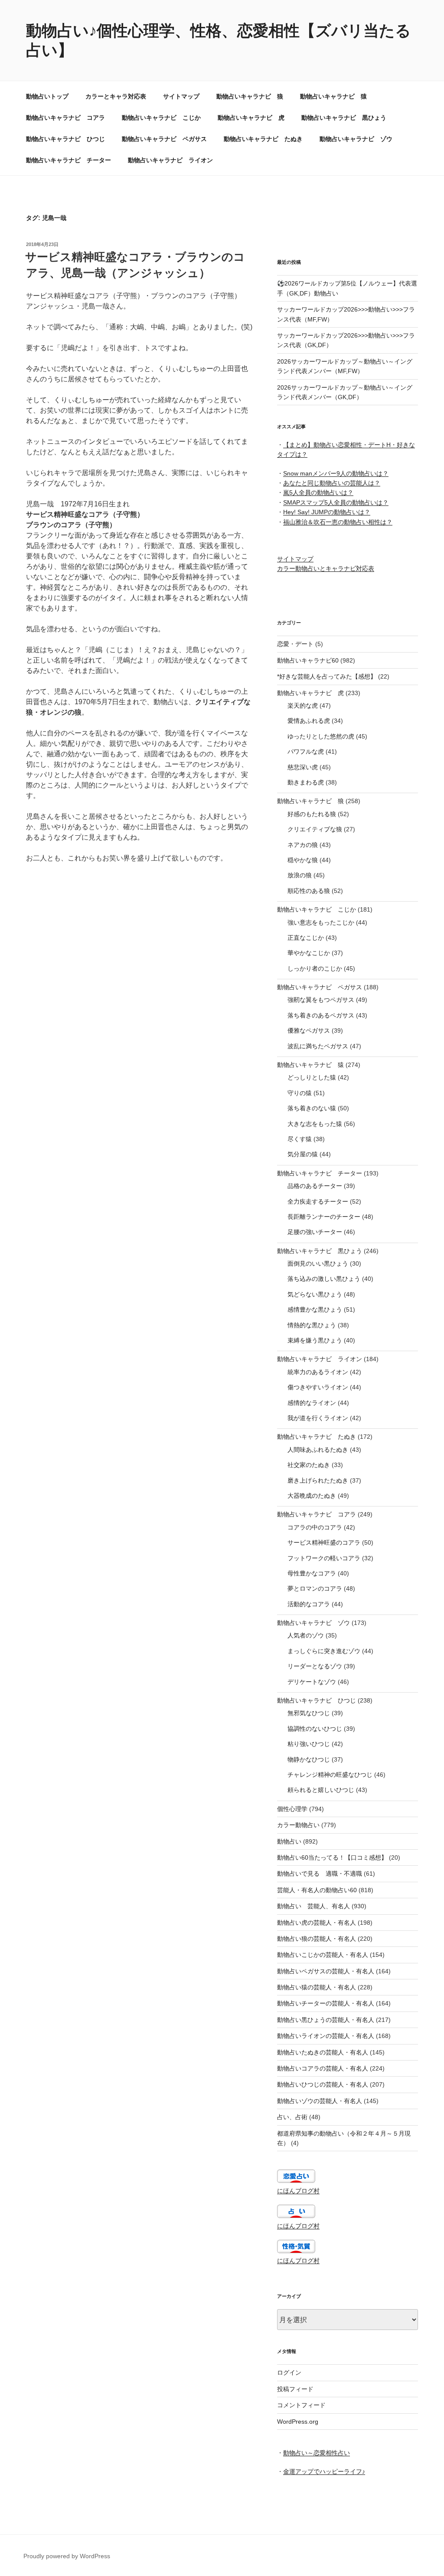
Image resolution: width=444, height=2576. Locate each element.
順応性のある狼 (309, 891)
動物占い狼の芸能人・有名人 (317, 1939)
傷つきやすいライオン (318, 1387)
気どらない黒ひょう (315, 1294)
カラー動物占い (298, 1825)
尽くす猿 (300, 1139)
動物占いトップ (47, 96)
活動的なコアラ (309, 1604)
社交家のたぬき (309, 1465)
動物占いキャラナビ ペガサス (164, 139)
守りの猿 (300, 1093)
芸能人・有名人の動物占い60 (317, 1890)
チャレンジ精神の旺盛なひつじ (330, 1775)
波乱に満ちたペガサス (318, 1046)
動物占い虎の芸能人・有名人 (317, 1923)
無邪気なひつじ (309, 1713)
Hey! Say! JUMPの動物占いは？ (327, 512)
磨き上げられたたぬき (318, 1480)
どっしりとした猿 (312, 1077)
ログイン (289, 2373)
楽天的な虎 (303, 706)
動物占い (289, 1841)
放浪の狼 (300, 875)
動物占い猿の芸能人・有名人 (317, 1987)
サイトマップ (181, 96)
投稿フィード (295, 2389)
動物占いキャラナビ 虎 (251, 118)
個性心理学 (292, 1809)
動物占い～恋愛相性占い (317, 2453)
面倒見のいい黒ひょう (318, 1263)
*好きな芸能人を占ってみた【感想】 (327, 676)
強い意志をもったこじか (321, 922)
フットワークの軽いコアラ (324, 1558)
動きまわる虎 (306, 782)
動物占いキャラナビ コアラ (65, 118)
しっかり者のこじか (315, 968)
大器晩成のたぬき (312, 1496)
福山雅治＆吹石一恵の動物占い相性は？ (338, 522)
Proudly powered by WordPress (67, 2556)
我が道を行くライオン (318, 1418)
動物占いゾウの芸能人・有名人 (320, 2101)
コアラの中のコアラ (315, 1527)
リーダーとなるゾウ (315, 1666)
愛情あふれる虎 (309, 721)
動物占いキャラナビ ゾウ (356, 139)
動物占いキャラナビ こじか (161, 118)
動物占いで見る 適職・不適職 (320, 1874)
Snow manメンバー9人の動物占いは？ (336, 473)
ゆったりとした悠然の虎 (321, 736)
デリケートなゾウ (312, 1682)
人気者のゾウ (306, 1635)
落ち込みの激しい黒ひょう (324, 1279)
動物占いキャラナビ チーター (69, 160)
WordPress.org (298, 2422)
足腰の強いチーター (315, 1232)
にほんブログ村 (298, 2191)
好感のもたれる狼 (312, 814)
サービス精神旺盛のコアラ (324, 1542)
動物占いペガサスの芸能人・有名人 (326, 1971)
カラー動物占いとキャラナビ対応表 (326, 568)
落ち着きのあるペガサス (321, 1015)
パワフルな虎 (306, 751)
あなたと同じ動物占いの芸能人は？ (332, 483)
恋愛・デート (295, 644)
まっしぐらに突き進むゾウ (324, 1651)
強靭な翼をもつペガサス (321, 1000)
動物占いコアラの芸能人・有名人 (323, 2068)
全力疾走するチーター (318, 1201)
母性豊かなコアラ (312, 1573)
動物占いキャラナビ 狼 (250, 96)
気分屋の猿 (303, 1154)
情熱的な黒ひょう (312, 1325)
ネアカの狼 (303, 845)
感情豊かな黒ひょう (315, 1309)
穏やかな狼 (303, 860)
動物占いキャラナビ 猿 (333, 96)
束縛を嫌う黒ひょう (315, 1340)
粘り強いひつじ (309, 1744)
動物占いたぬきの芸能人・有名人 (323, 2052)
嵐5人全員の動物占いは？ (318, 492)
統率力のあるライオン (318, 1372)
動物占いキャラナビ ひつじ (65, 139)
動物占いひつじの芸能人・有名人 (323, 2084)
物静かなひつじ (309, 1759)
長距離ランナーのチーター (324, 1217)
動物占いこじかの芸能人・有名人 (323, 1955)
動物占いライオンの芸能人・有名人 (326, 2036)
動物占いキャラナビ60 (308, 660)
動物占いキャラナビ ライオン (170, 160)
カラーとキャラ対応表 (116, 96)
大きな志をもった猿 (315, 1124)
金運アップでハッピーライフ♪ (324, 2471)
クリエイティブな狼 (315, 829)
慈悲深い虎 (303, 767)
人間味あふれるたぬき (318, 1450)
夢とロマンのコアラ (315, 1588)
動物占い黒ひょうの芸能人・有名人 (326, 2020)
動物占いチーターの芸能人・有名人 (326, 2003)
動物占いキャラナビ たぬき (263, 139)
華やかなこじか (309, 953)
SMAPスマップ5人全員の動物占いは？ (336, 502)
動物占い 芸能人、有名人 (313, 1906)
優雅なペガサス (309, 1030)
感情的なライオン (312, 1403)
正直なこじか (306, 938)
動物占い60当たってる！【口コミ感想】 (332, 1857)
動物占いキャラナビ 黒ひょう (344, 118)
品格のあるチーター (315, 1186)
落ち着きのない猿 (312, 1108)
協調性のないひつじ (315, 1729)
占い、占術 (292, 2117)
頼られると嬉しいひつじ (321, 1790)
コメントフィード (301, 2405)
